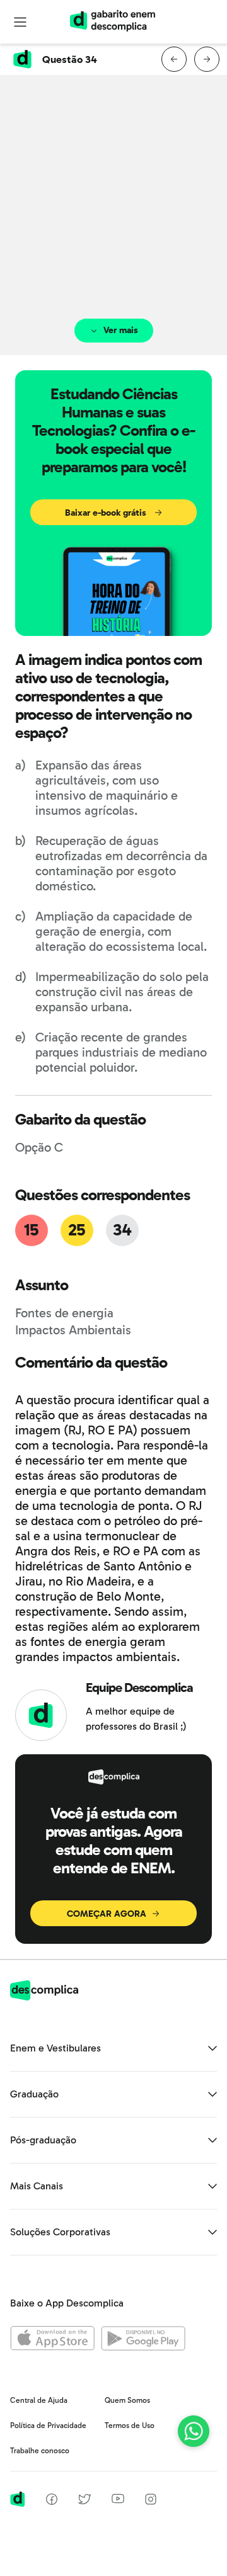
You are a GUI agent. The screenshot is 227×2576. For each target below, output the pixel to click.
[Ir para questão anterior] (174, 59)
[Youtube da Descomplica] (118, 2500)
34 (122, 1230)
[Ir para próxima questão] (207, 59)
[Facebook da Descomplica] (52, 2501)
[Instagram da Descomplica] (151, 2501)
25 (77, 1230)
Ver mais (121, 330)
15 (32, 1230)
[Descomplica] (44, 1997)
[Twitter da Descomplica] (84, 2501)
